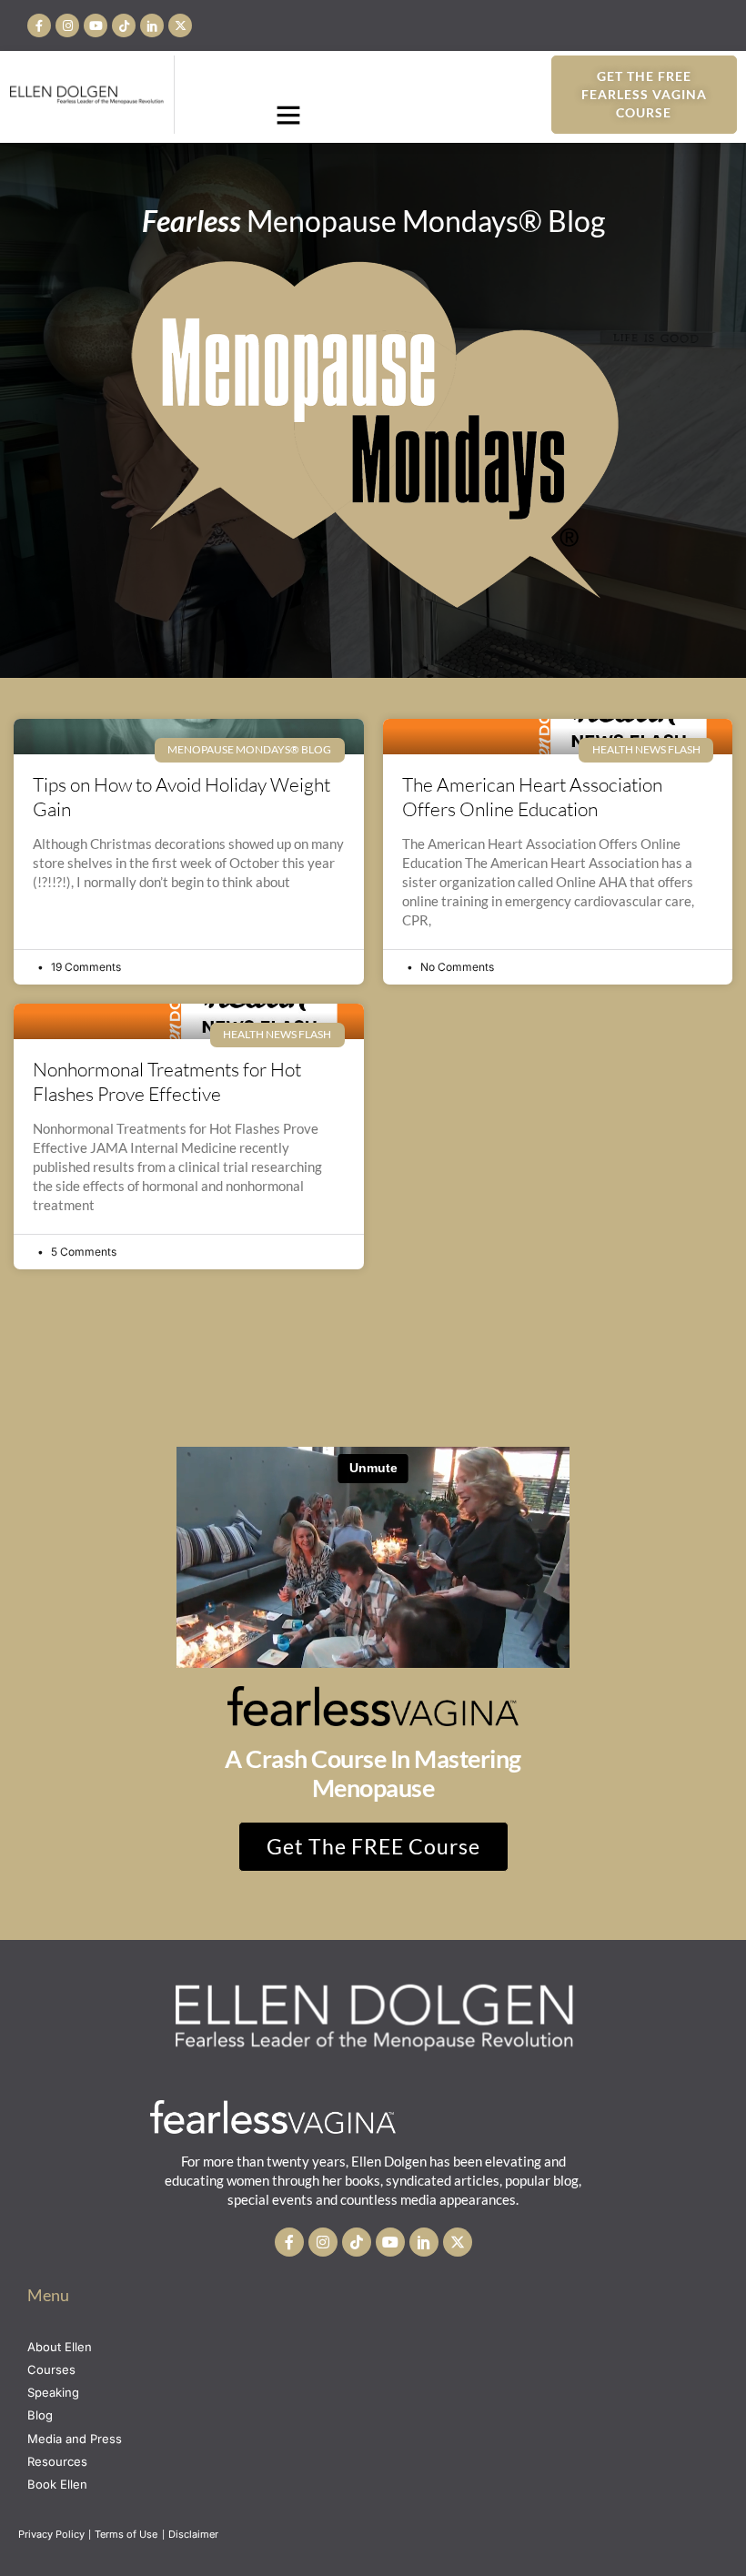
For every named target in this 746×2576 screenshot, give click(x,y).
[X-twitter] (180, 25)
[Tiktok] (124, 25)
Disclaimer (195, 2534)
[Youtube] (96, 25)
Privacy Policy (51, 2534)
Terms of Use (127, 2534)
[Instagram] (67, 25)
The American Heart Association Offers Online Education (532, 797)
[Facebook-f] (39, 25)
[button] (288, 115)
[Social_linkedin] (152, 25)
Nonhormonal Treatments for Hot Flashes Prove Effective (167, 1081)
